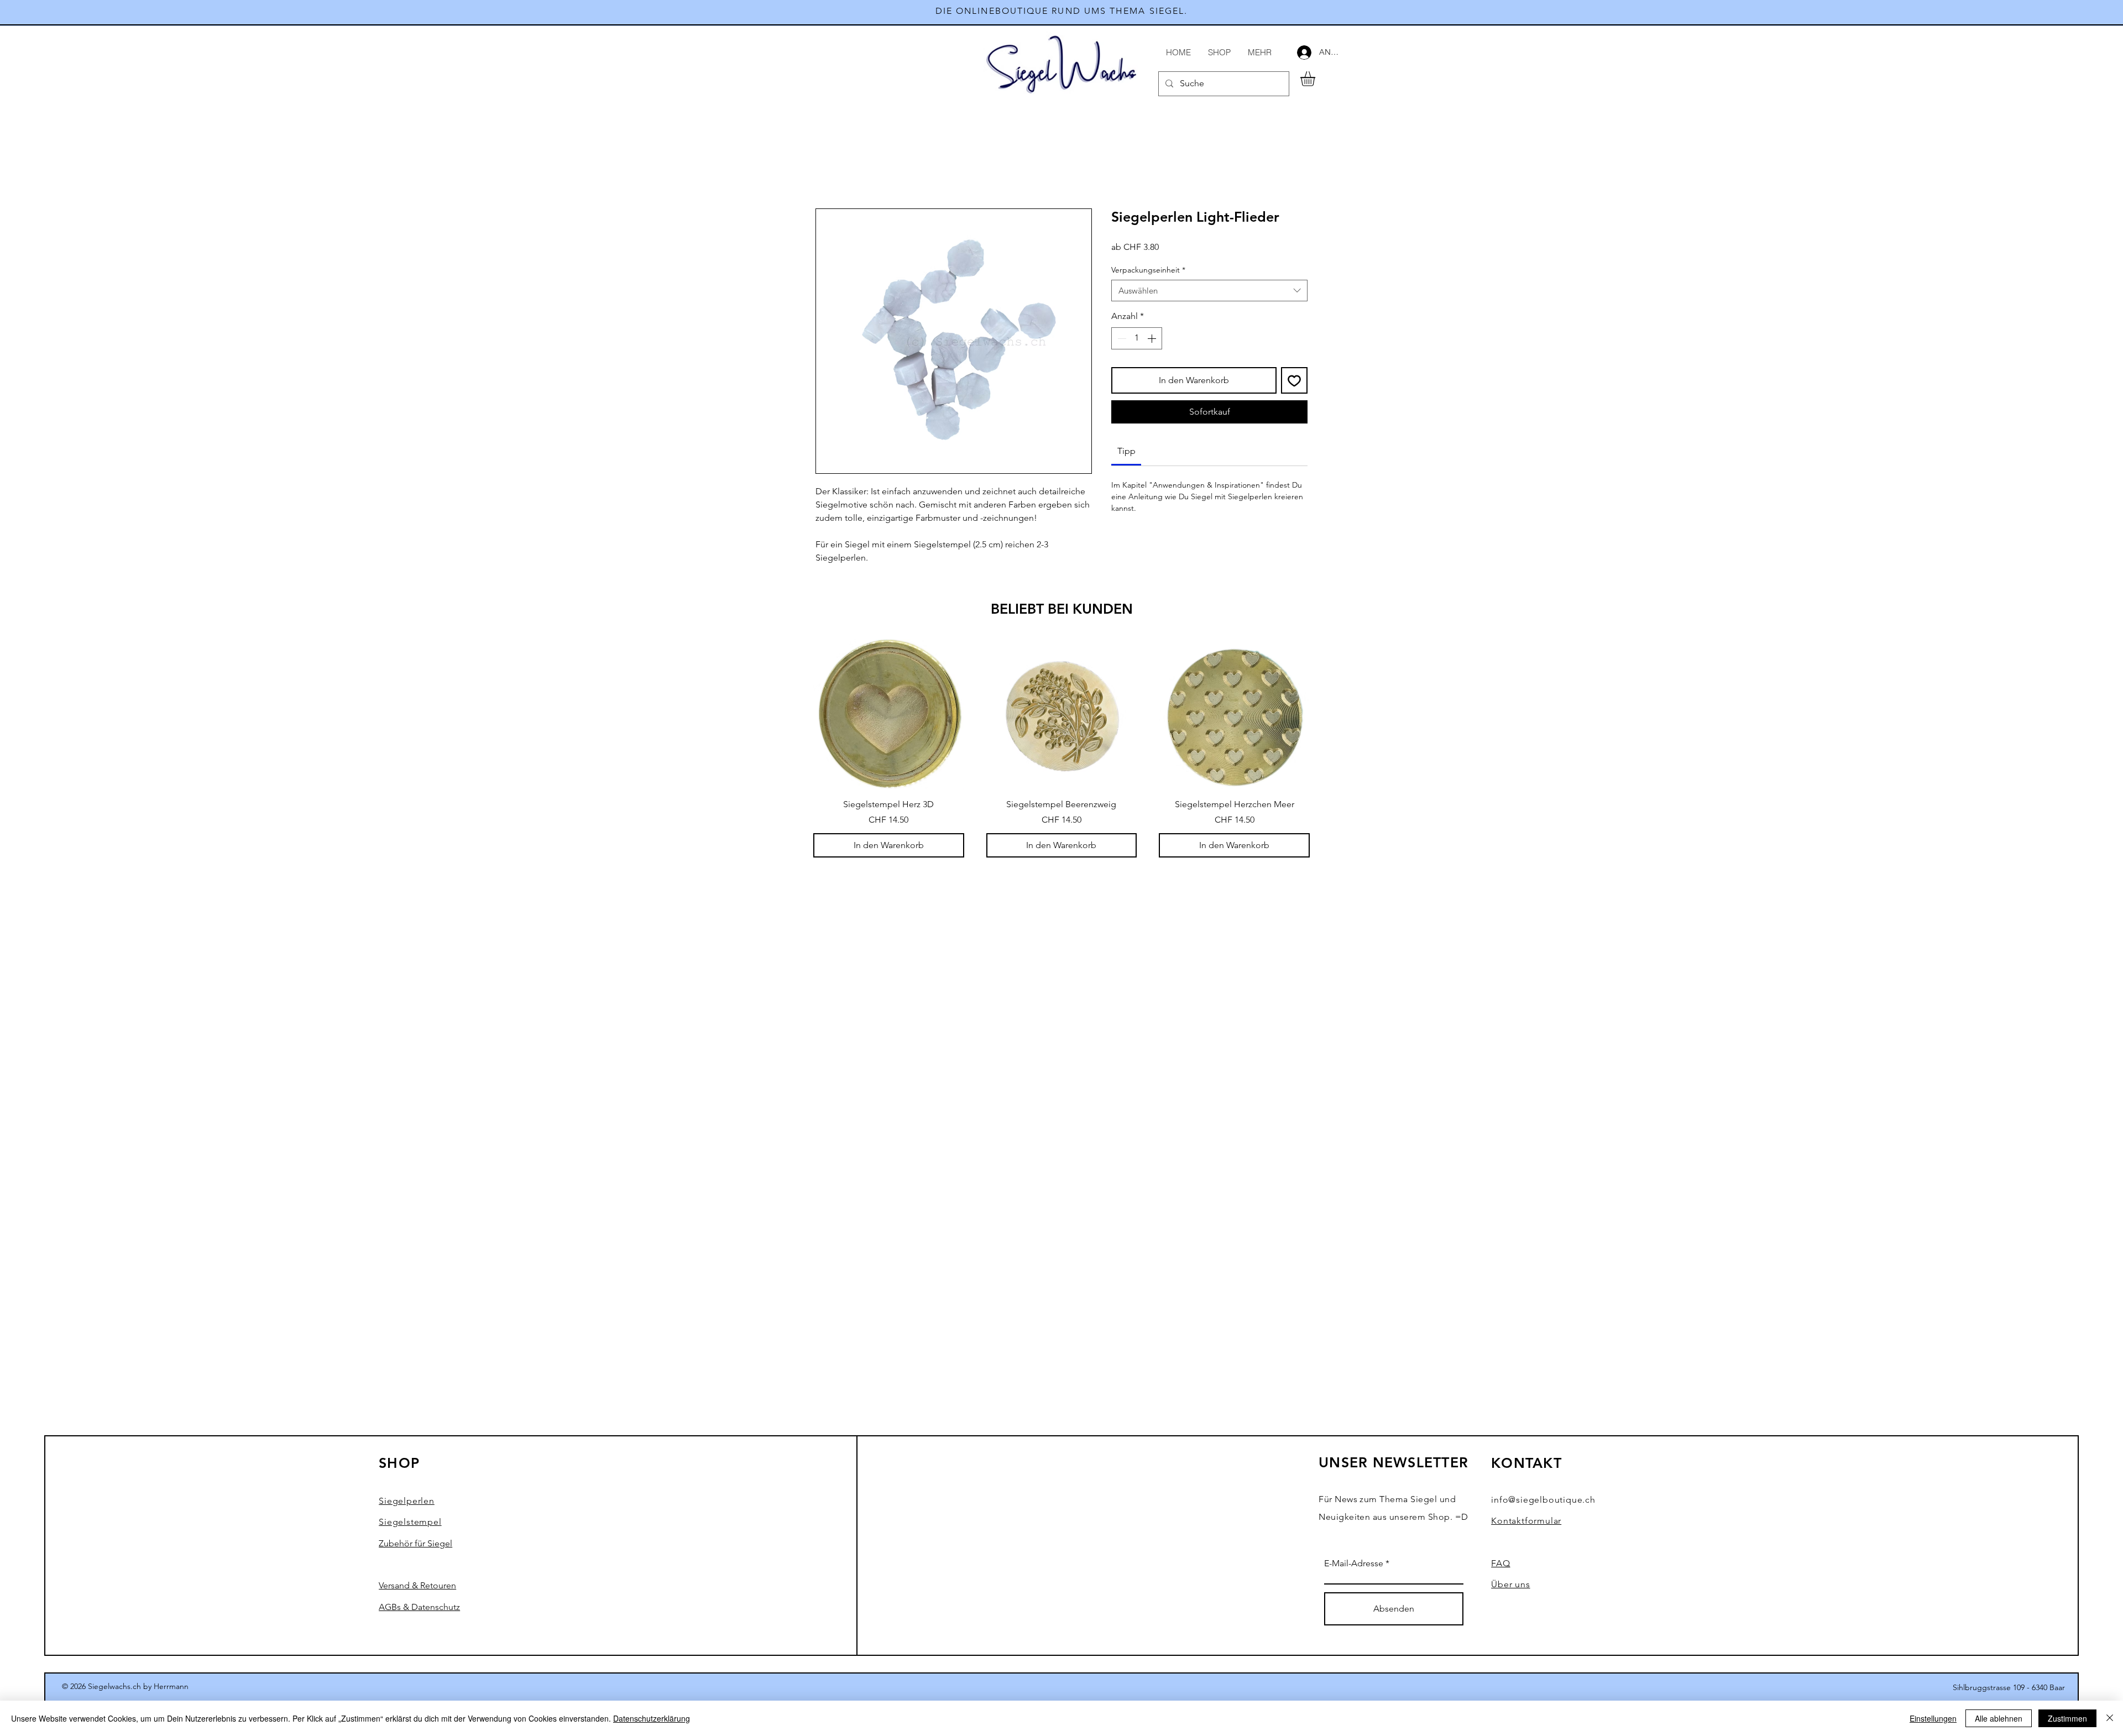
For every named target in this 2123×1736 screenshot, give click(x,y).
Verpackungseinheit (1148, 270)
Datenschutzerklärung (652, 1718)
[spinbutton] (1137, 338)
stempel (410, 1522)
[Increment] (1153, 338)
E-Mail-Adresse (1354, 1564)
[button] (1316, 79)
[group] (1061, 748)
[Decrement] (1121, 338)
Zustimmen (2067, 1718)
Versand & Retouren (417, 1585)
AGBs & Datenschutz (419, 1607)
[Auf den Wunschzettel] (1294, 380)
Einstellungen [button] (1933, 1718)
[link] (1126, 451)
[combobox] (1209, 291)
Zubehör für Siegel (415, 1543)
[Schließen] (2110, 1718)
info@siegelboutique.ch (1543, 1500)
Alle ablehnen (1999, 1718)
